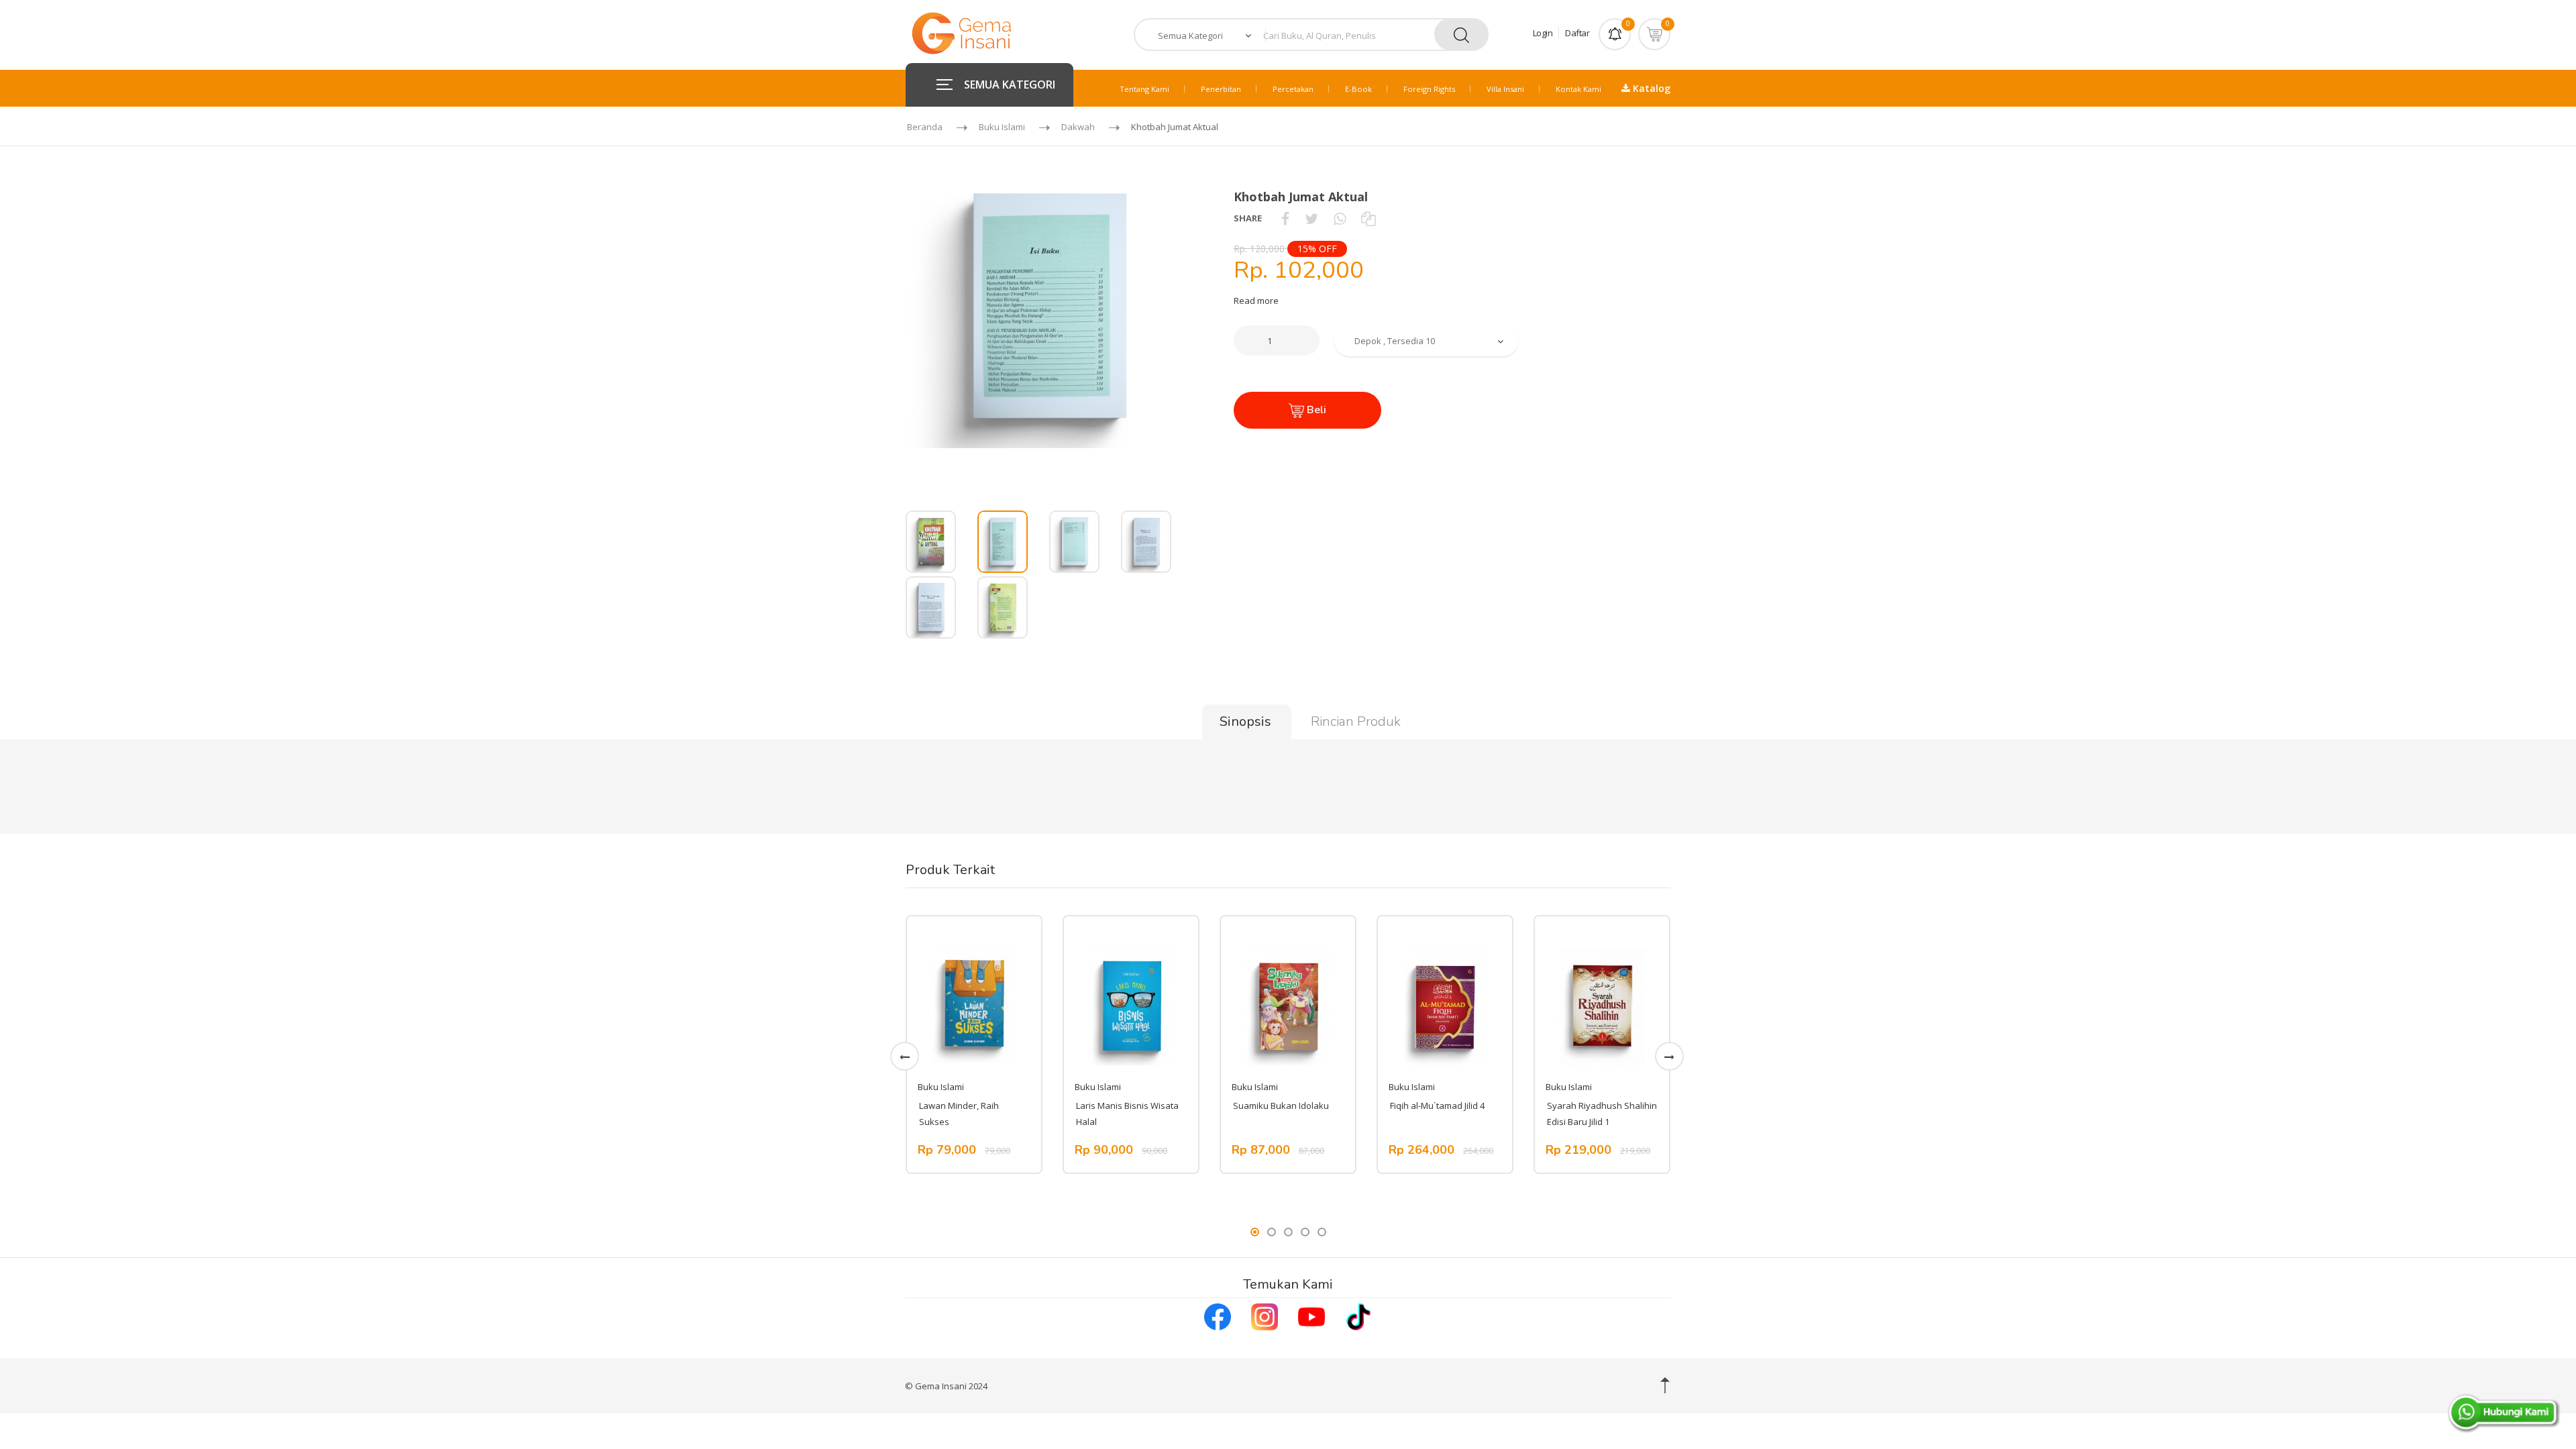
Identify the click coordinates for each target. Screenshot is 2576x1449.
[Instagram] (1265, 1316)
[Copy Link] (1368, 218)
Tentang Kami (1144, 89)
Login (1543, 33)
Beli (1315, 410)
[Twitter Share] (1311, 218)
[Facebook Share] (1285, 218)
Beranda (925, 127)
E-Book (1358, 89)
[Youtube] (1311, 1316)
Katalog (1650, 88)
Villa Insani (1505, 89)
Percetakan (1293, 89)
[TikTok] (1358, 1316)
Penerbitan (1221, 89)
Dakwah (1078, 127)
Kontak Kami (1578, 89)
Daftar (1577, 33)
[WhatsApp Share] (1340, 218)
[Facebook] (1218, 1316)
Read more (1256, 301)
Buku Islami (1002, 127)
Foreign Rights (1429, 89)
